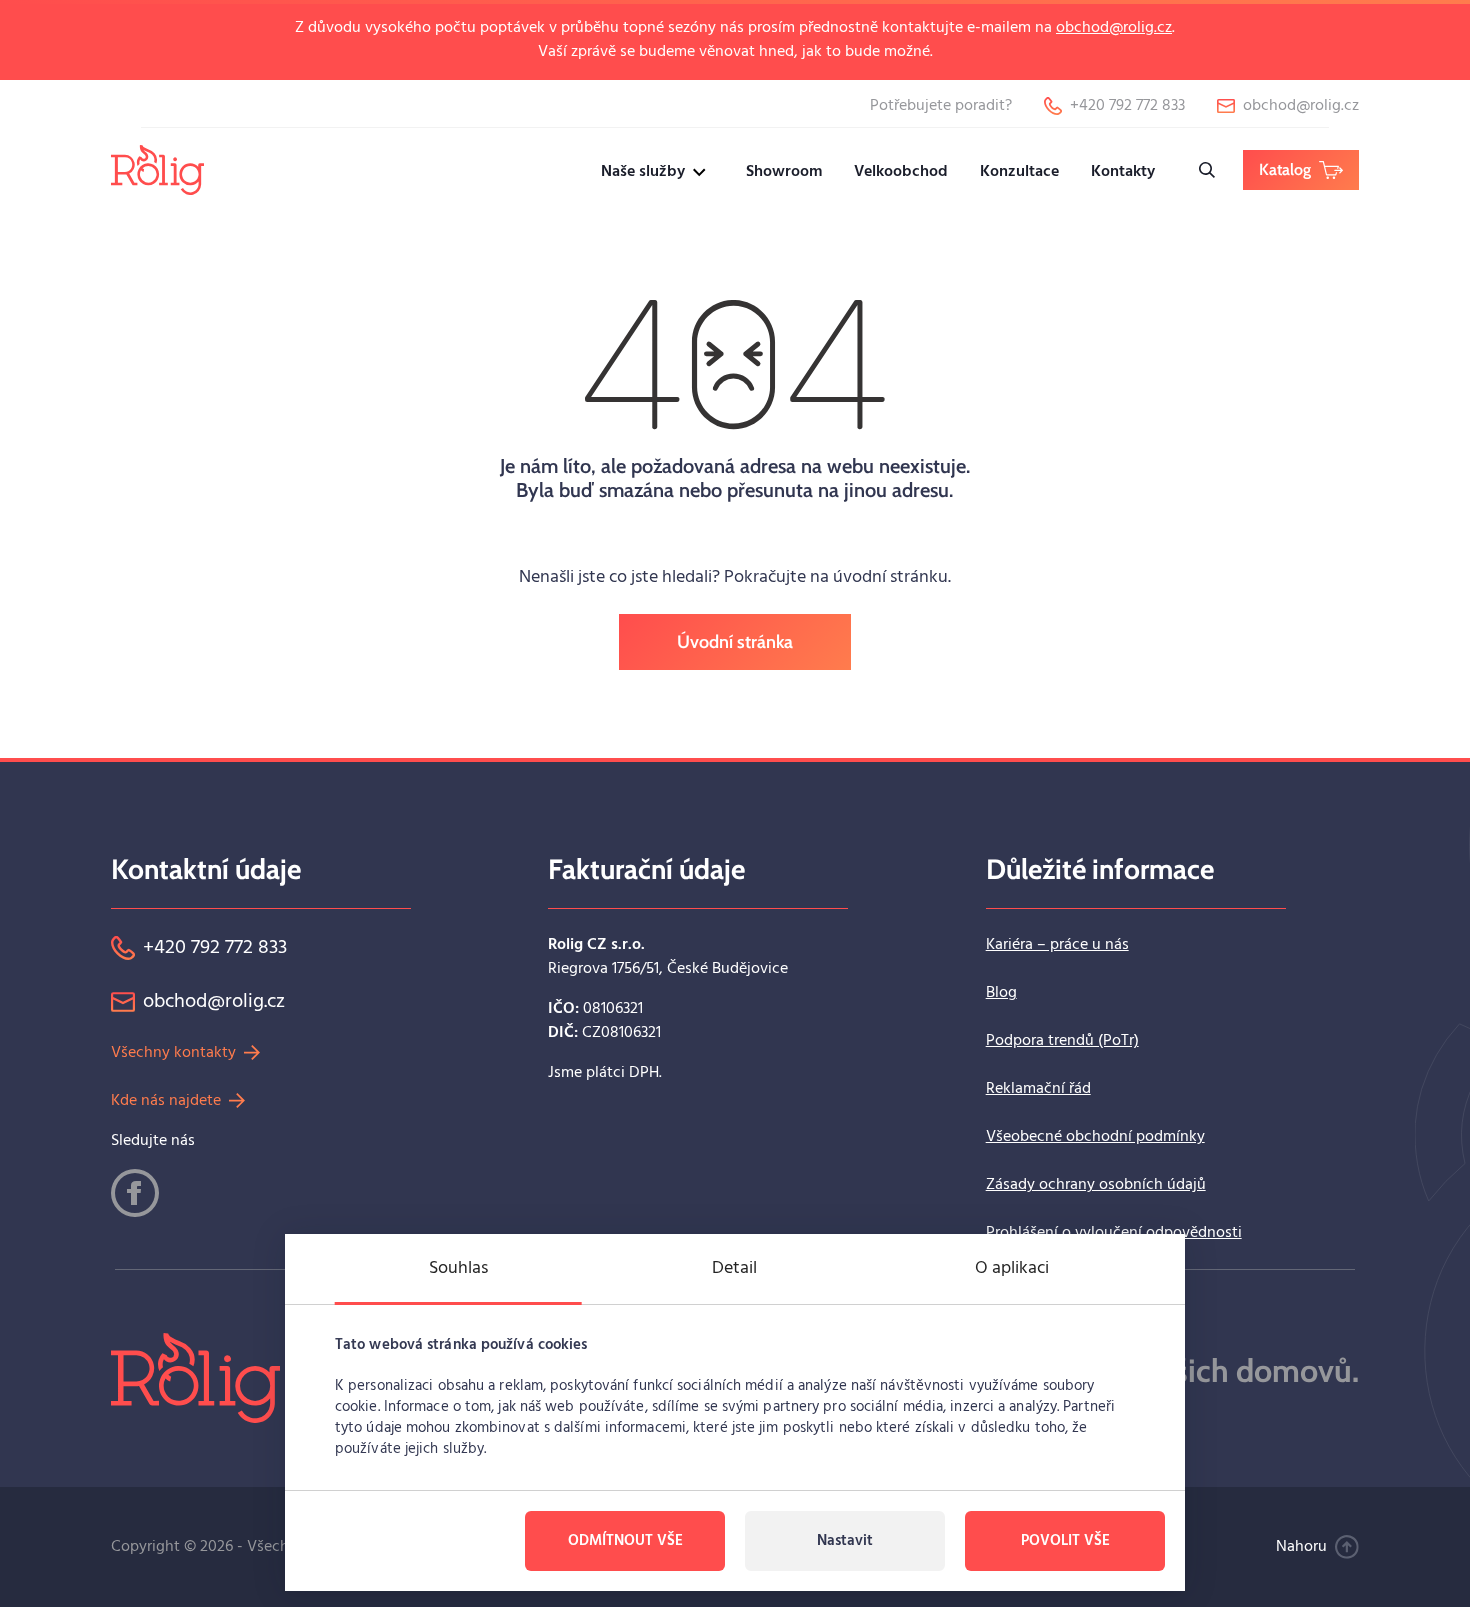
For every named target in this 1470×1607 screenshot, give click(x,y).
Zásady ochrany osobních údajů (1096, 1185)
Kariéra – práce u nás (1057, 945)
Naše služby (643, 172)
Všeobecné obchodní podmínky (1095, 1137)
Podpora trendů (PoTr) (1062, 1041)
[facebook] (135, 1193)
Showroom (784, 172)
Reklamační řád (1038, 1089)
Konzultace (1019, 172)
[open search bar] (1207, 170)
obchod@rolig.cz (1114, 28)
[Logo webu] (157, 169)
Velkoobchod (901, 172)
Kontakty (1123, 172)
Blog (1001, 993)
